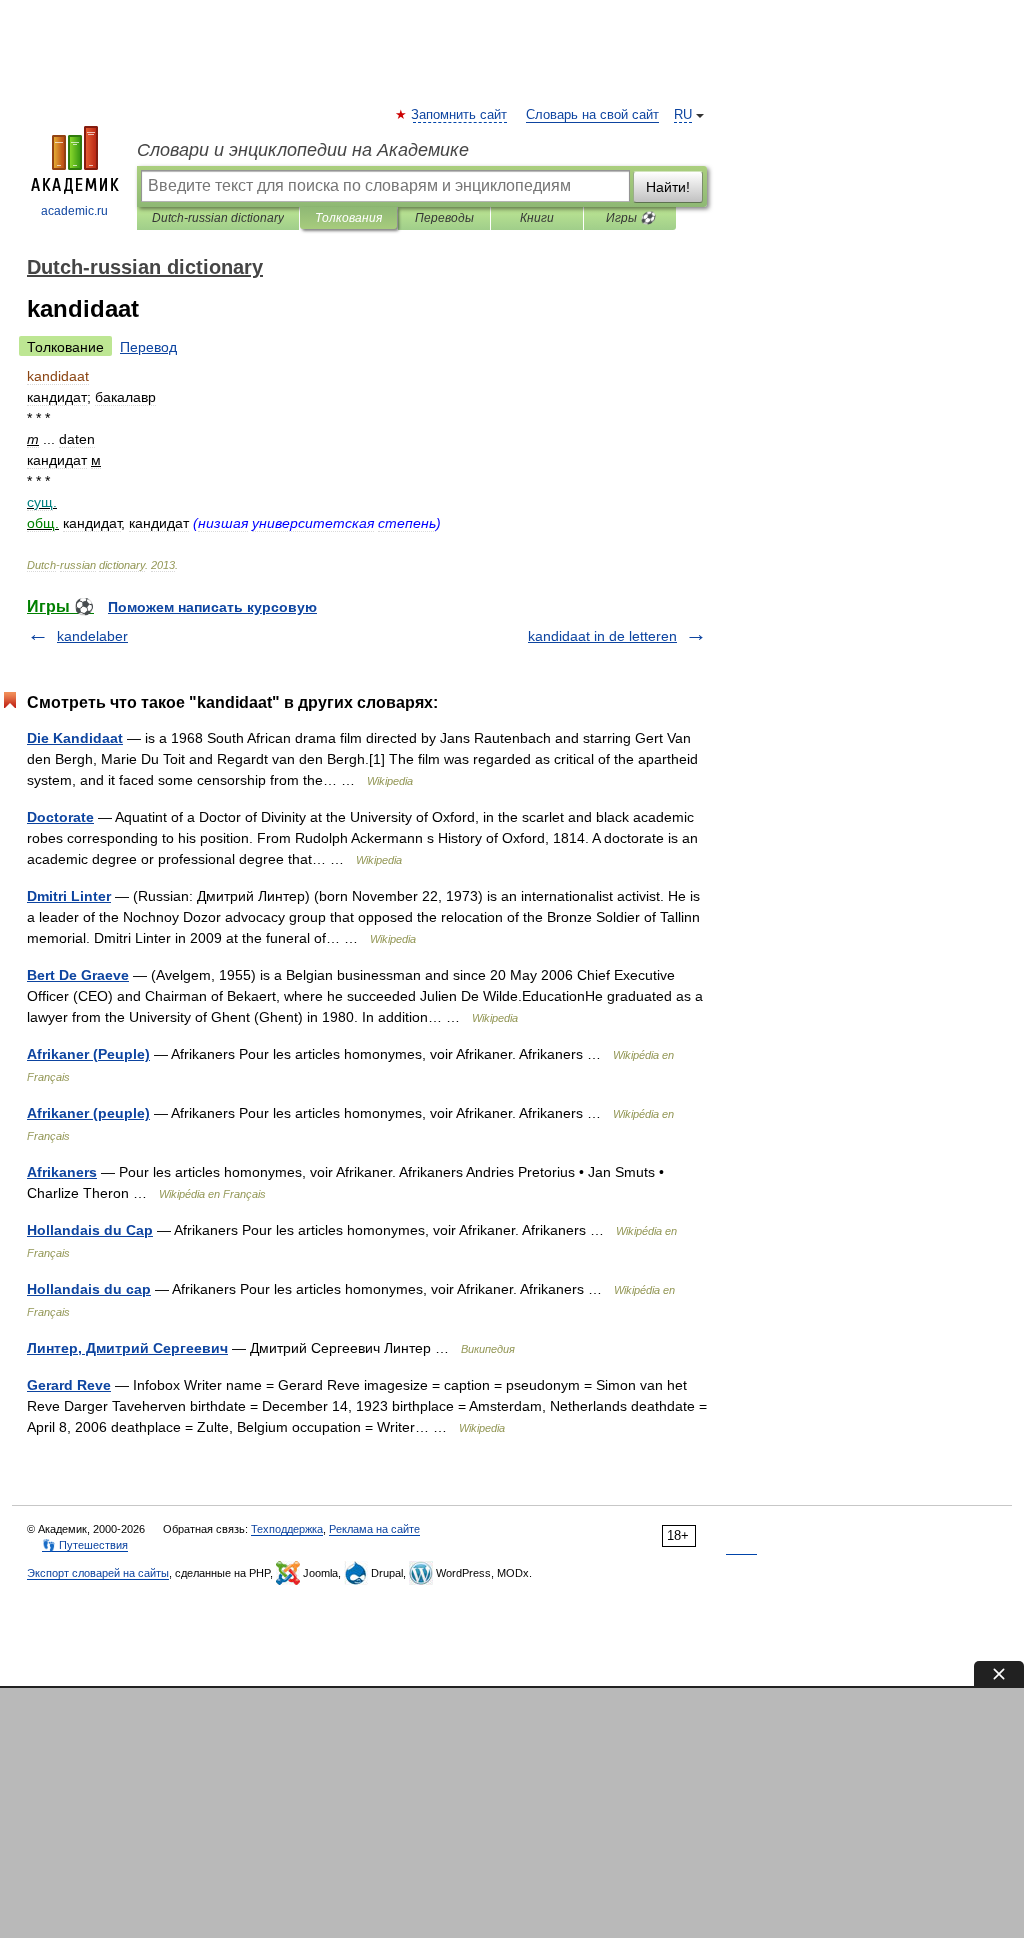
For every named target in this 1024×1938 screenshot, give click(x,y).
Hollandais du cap (89, 1289)
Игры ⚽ (630, 218)
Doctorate (60, 817)
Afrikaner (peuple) (88, 1113)
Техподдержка (287, 1529)
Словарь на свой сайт (592, 115)
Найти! (668, 187)
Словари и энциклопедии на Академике (303, 150)
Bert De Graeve (78, 975)
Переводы (444, 218)
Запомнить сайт (460, 115)
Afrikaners (62, 1172)
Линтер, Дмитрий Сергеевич (127, 1348)
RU (683, 115)
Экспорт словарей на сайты (98, 1573)
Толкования (348, 218)
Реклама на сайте (374, 1529)
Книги (537, 218)
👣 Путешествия (85, 1545)
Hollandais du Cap (90, 1230)
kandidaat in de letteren (602, 636)
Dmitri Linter (69, 896)
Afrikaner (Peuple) (88, 1054)
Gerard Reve (69, 1385)
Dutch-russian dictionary (218, 218)
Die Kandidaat (75, 738)
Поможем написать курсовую (212, 607)
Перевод (148, 347)
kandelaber (92, 636)
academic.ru (74, 211)
